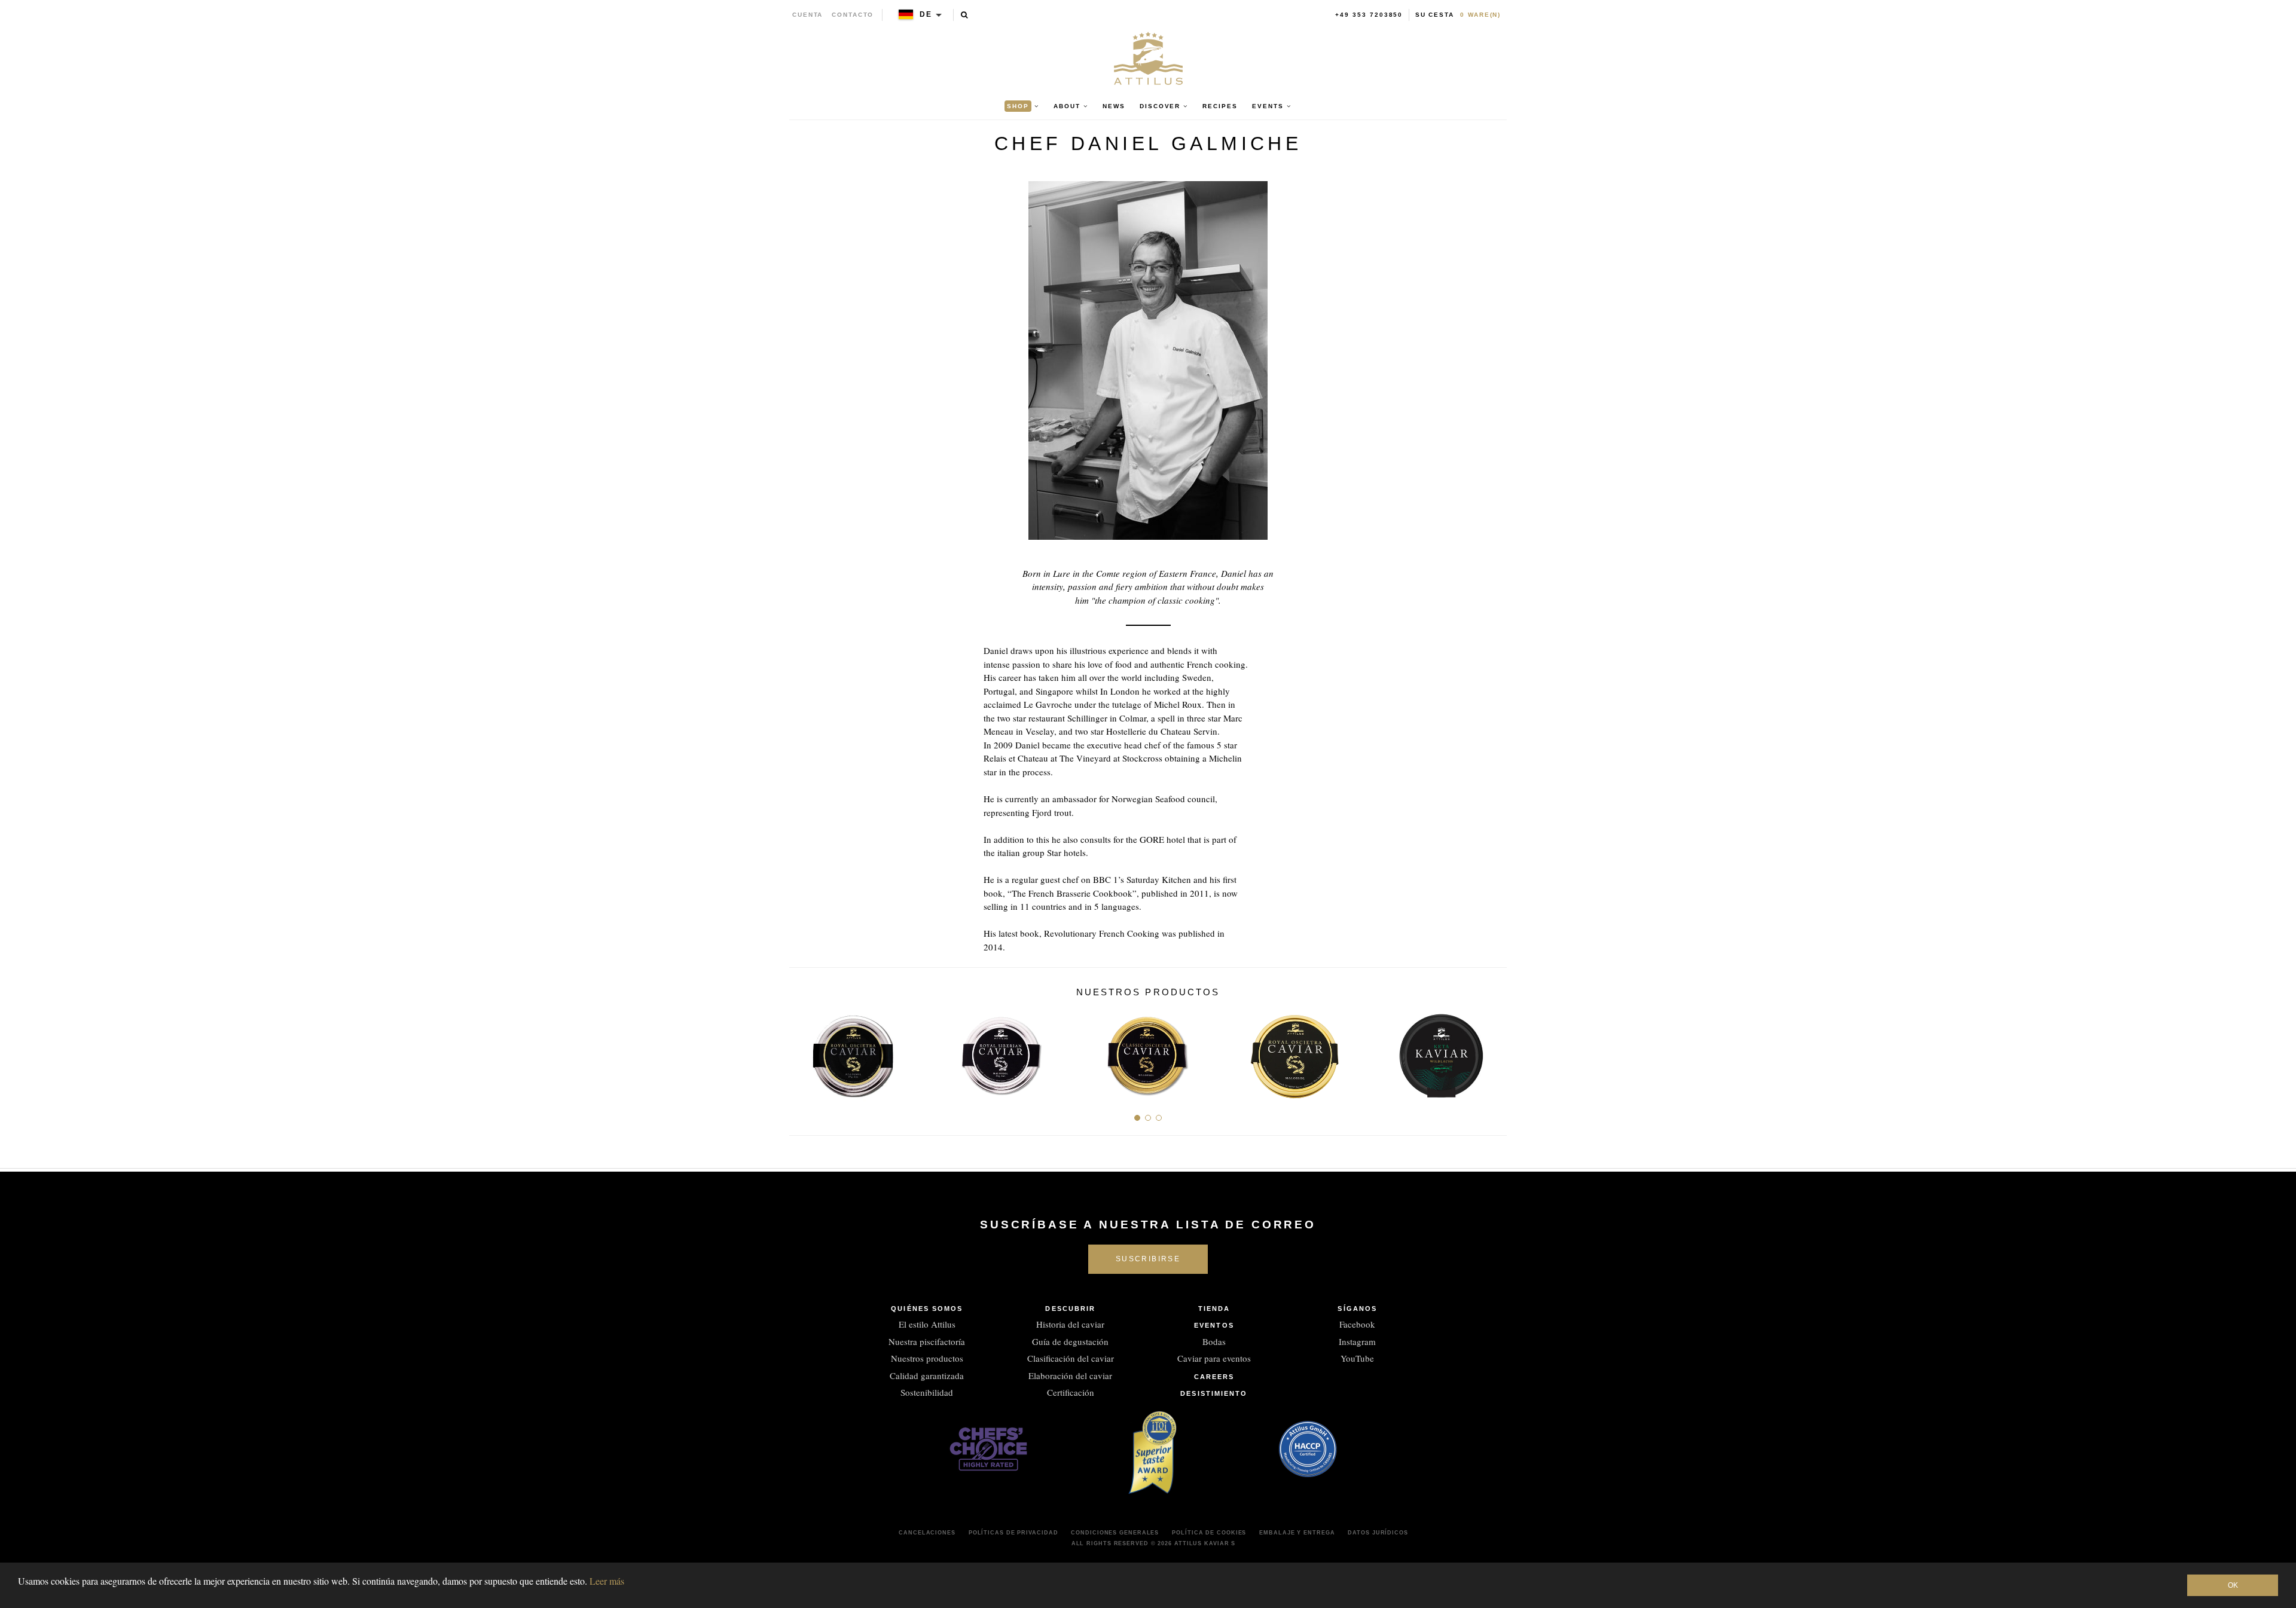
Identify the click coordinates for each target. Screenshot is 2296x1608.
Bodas (1214, 1341)
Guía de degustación (1070, 1341)
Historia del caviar (1070, 1324)
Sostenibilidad (927, 1392)
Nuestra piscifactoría (927, 1341)
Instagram (1357, 1341)
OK (2233, 1585)
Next (1493, 1052)
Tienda (1214, 1309)
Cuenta (808, 15)
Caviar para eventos (1214, 1358)
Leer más (607, 1581)
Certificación (1071, 1392)
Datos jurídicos (1378, 1533)
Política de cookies (1209, 1533)
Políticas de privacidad (1013, 1533)
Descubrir (1070, 1309)
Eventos (1214, 1325)
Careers (1214, 1377)
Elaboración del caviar (1070, 1375)
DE (926, 14)
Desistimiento (1214, 1393)
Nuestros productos (927, 1358)
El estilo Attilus (927, 1324)
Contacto (853, 15)
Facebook (1357, 1324)
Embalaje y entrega (1297, 1533)
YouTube (1357, 1358)
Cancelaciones (927, 1533)
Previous (803, 1052)
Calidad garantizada (927, 1375)
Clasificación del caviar (1071, 1358)
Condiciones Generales (1115, 1533)
